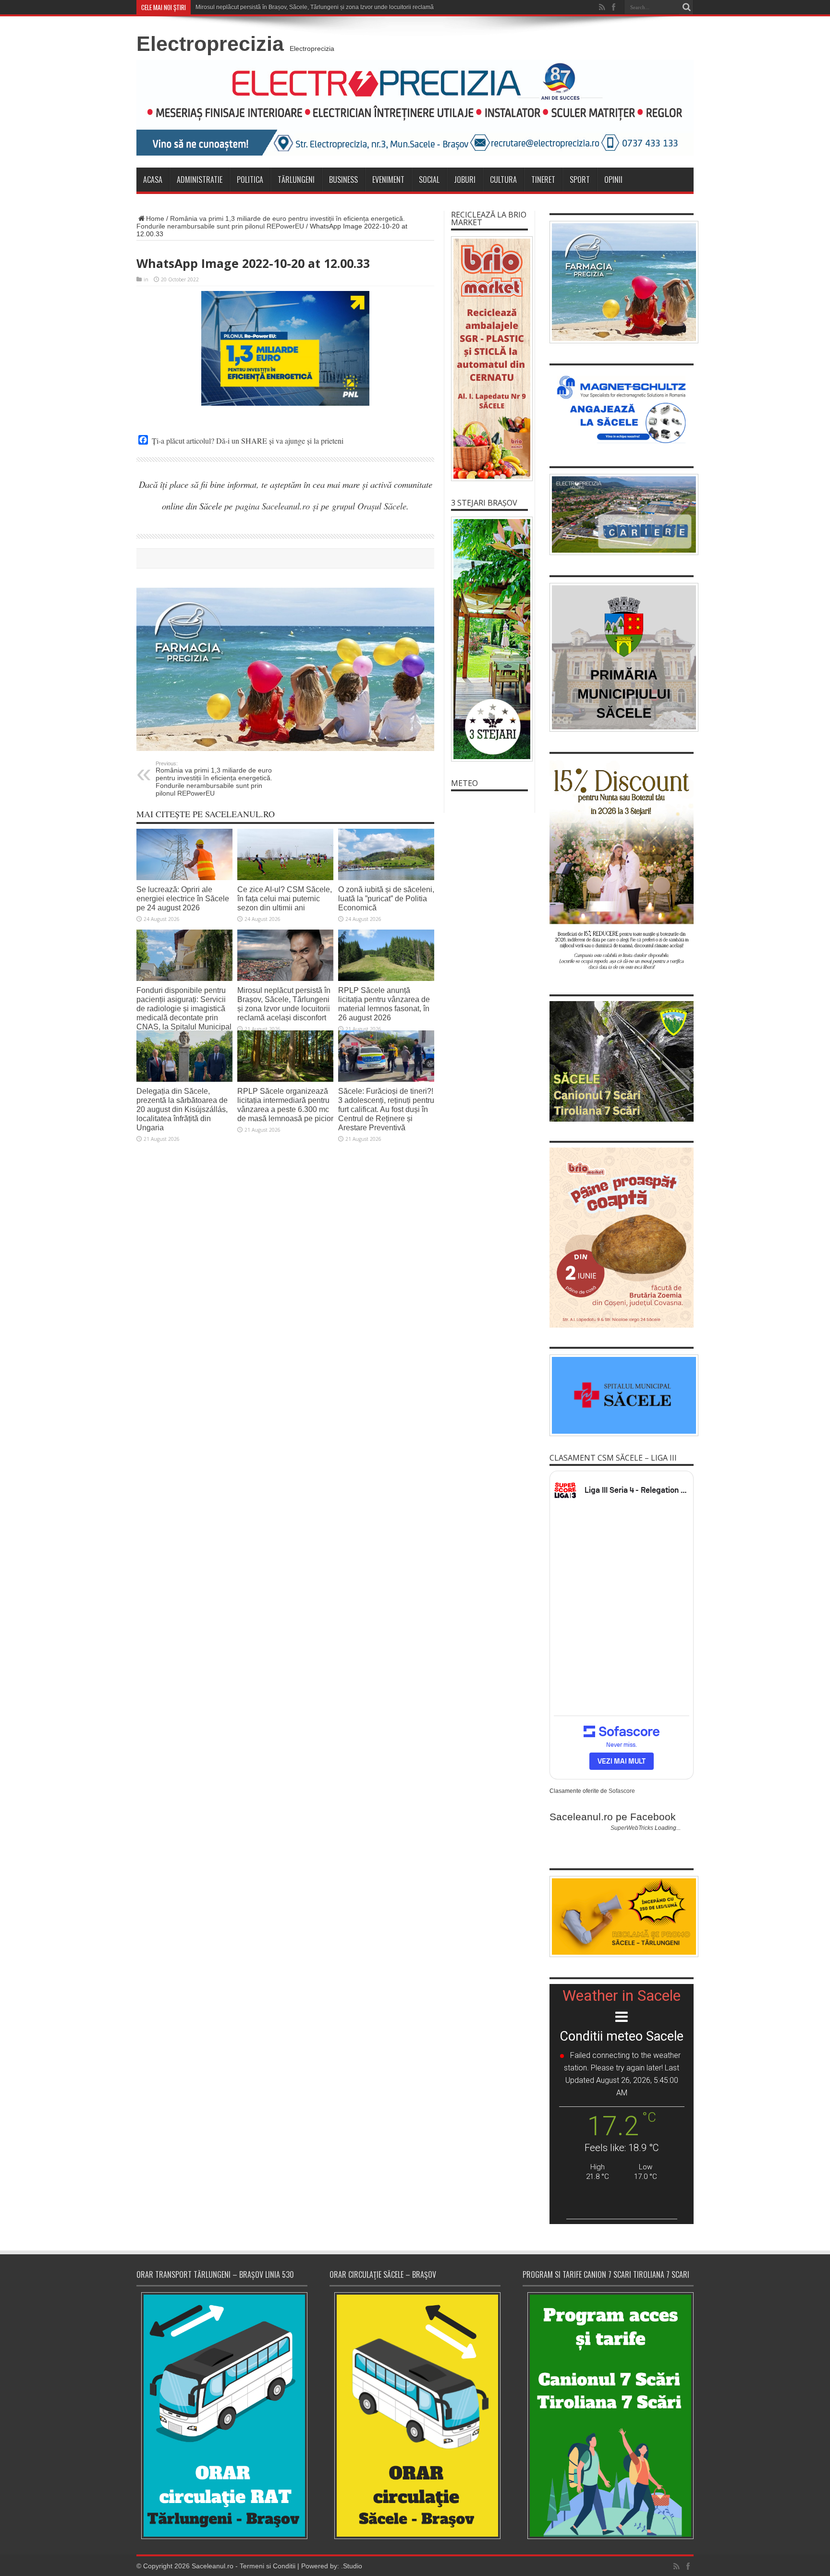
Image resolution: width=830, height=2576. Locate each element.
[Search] (686, 7)
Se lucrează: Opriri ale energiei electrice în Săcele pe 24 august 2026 (183, 898)
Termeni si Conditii (268, 2566)
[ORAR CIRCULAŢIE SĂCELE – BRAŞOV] (415, 2415)
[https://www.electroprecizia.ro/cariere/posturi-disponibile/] (622, 515)
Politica (250, 180)
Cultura (503, 180)
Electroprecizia (210, 44)
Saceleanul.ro (213, 2566)
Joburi (465, 180)
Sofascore (622, 1791)
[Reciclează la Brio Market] (489, 359)
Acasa (153, 180)
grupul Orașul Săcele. (370, 506)
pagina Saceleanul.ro (273, 506)
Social (429, 180)
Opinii (613, 180)
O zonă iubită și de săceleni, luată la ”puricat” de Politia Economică (386, 898)
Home (155, 218)
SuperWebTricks (632, 1828)
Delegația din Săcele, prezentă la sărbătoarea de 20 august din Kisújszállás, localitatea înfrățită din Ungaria (182, 1109)
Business (343, 180)
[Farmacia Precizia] (285, 669)
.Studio (352, 2566)
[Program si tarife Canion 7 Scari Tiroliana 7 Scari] (608, 2415)
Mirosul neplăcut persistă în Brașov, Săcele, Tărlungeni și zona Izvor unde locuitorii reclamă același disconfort (284, 1004)
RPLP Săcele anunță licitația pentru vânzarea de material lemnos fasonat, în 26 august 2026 (384, 1004)
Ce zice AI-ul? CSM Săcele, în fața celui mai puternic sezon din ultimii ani (285, 898)
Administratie (200, 180)
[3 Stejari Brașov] (489, 639)
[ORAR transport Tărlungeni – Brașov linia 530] (222, 2416)
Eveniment (388, 180)
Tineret (543, 180)
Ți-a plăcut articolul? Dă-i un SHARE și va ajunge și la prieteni (248, 441)
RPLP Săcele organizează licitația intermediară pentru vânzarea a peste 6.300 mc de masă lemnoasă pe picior (285, 1105)
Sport (580, 180)
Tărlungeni (296, 180)
